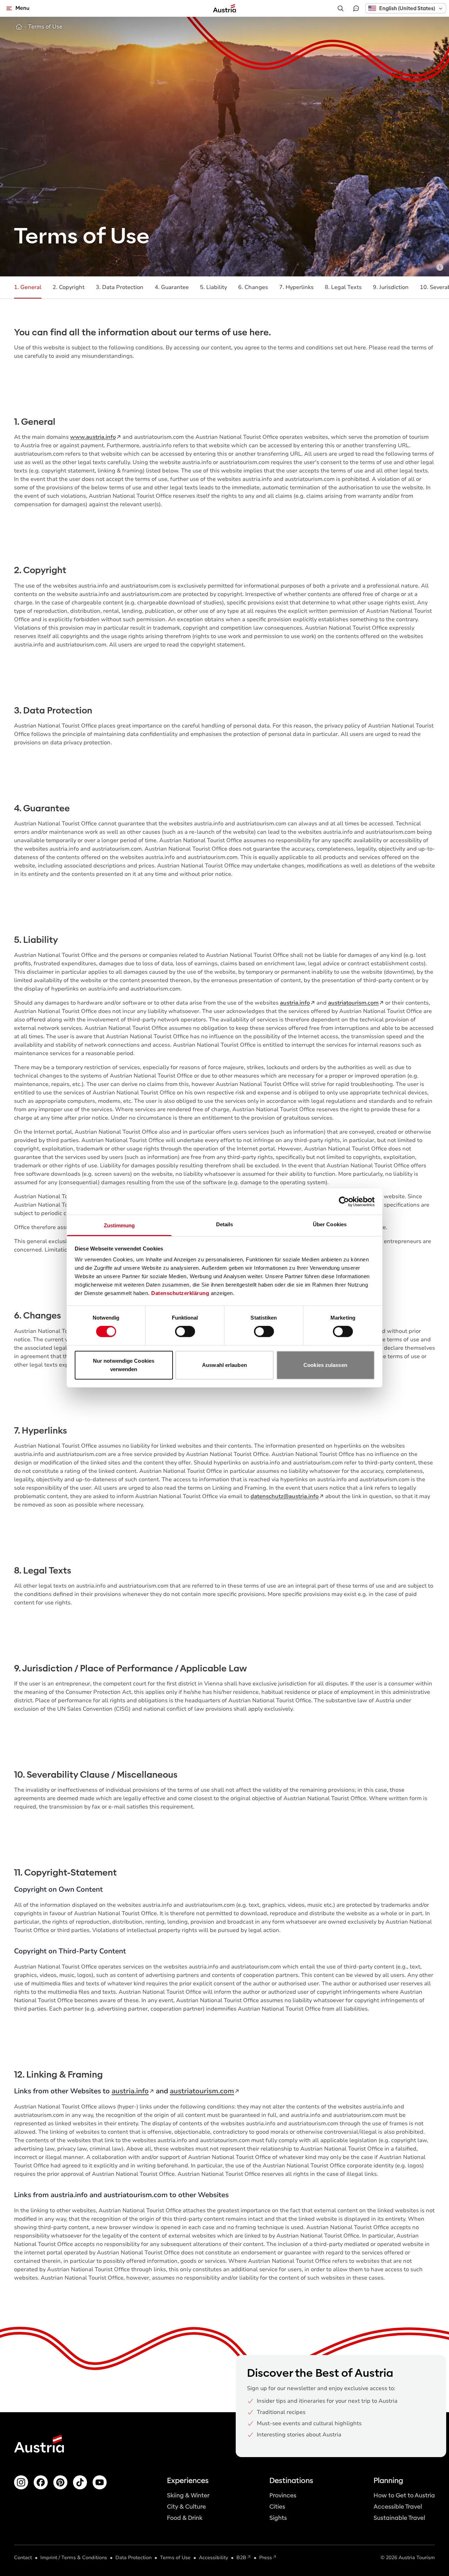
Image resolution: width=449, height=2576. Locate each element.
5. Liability (213, 287)
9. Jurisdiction (391, 287)
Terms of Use (175, 2558)
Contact (23, 2558)
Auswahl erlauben (224, 1365)
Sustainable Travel (399, 2518)
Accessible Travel (398, 2507)
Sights (278, 2518)
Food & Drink (185, 2518)
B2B (241, 2558)
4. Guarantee (172, 287)
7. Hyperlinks (296, 287)
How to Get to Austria (404, 2495)
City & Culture (186, 2507)
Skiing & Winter (188, 2495)
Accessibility (213, 2558)
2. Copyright (69, 287)
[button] (406, 8)
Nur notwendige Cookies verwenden (124, 1365)
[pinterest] (60, 2482)
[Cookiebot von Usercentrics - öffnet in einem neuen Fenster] (344, 1201)
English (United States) (407, 8)
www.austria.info (93, 437)
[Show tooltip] (440, 267)
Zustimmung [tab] (119, 1225)
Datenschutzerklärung (180, 1293)
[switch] (185, 1331)
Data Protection (133, 2558)
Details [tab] (225, 1224)
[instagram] (21, 2482)
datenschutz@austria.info (284, 1496)
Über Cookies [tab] (330, 1224)
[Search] (341, 8)
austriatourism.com (353, 1003)
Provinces (283, 2495)
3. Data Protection (120, 287)
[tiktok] (80, 2482)
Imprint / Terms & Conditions (74, 2558)
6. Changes (253, 287)
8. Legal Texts (343, 287)
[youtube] (100, 2482)
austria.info (295, 1003)
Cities (277, 2507)
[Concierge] (356, 8)
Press (266, 2558)
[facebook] (41, 2482)
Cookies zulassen (325, 1365)
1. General (28, 287)
